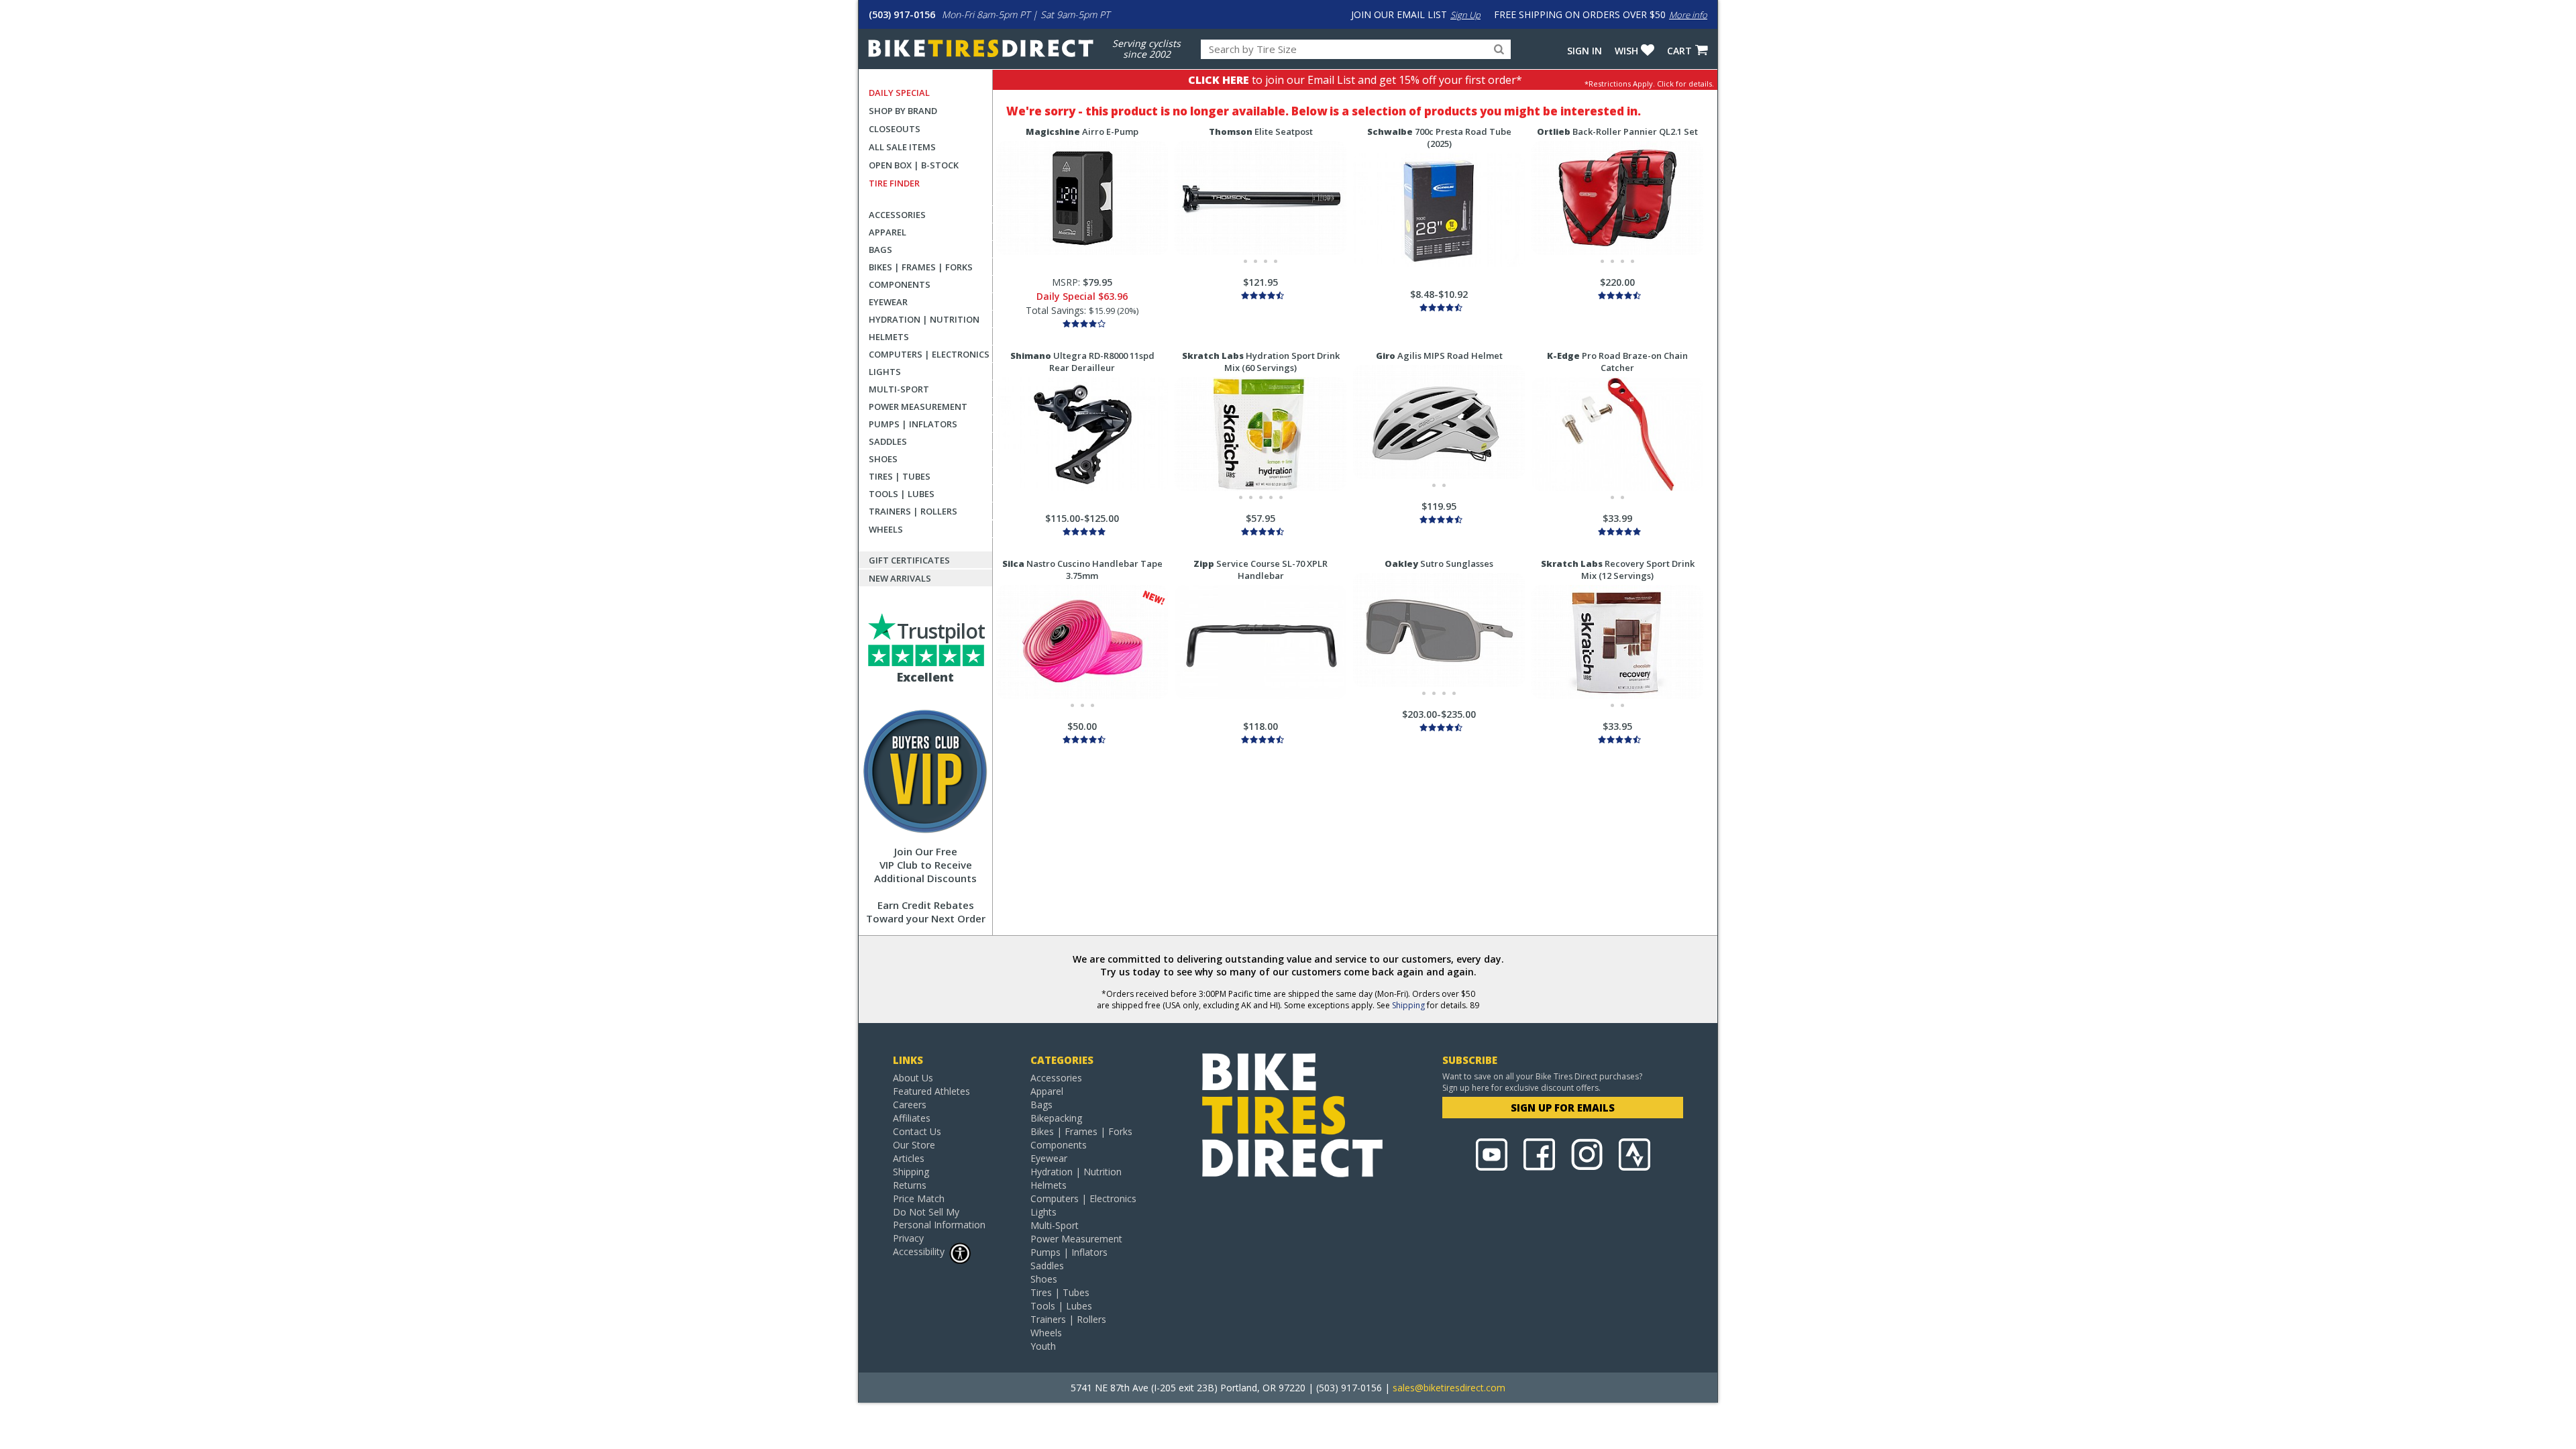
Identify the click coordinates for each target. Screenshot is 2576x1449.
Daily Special (899, 93)
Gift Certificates (909, 560)
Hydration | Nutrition (924, 319)
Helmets (889, 337)
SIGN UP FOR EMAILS (1563, 1108)
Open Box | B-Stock (914, 165)
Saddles (888, 441)
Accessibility (919, 1251)
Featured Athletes (931, 1091)
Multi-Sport (899, 389)
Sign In (1585, 51)
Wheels (886, 529)
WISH (1626, 51)
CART (1679, 51)
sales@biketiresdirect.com (1449, 1388)
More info (1688, 15)
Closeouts (895, 129)
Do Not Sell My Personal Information (939, 1218)
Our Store (914, 1145)
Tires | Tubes (900, 476)
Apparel (888, 232)
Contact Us (917, 1131)
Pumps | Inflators (913, 424)
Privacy (908, 1238)
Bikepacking (1056, 1118)
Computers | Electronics (929, 354)
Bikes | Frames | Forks (921, 267)
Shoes (883, 459)
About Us (913, 1078)
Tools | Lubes (902, 494)
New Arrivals (900, 578)
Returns (910, 1185)
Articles (909, 1158)
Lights (885, 372)
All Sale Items (902, 147)
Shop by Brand (903, 111)
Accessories (897, 215)
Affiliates (912, 1118)
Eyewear (888, 302)
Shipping (1408, 1005)
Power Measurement (918, 407)
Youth (1043, 1346)
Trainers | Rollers (913, 511)
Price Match (919, 1198)
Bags (880, 250)
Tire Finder (894, 183)
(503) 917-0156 (902, 14)
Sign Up (1465, 15)
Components (900, 284)
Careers (910, 1105)
